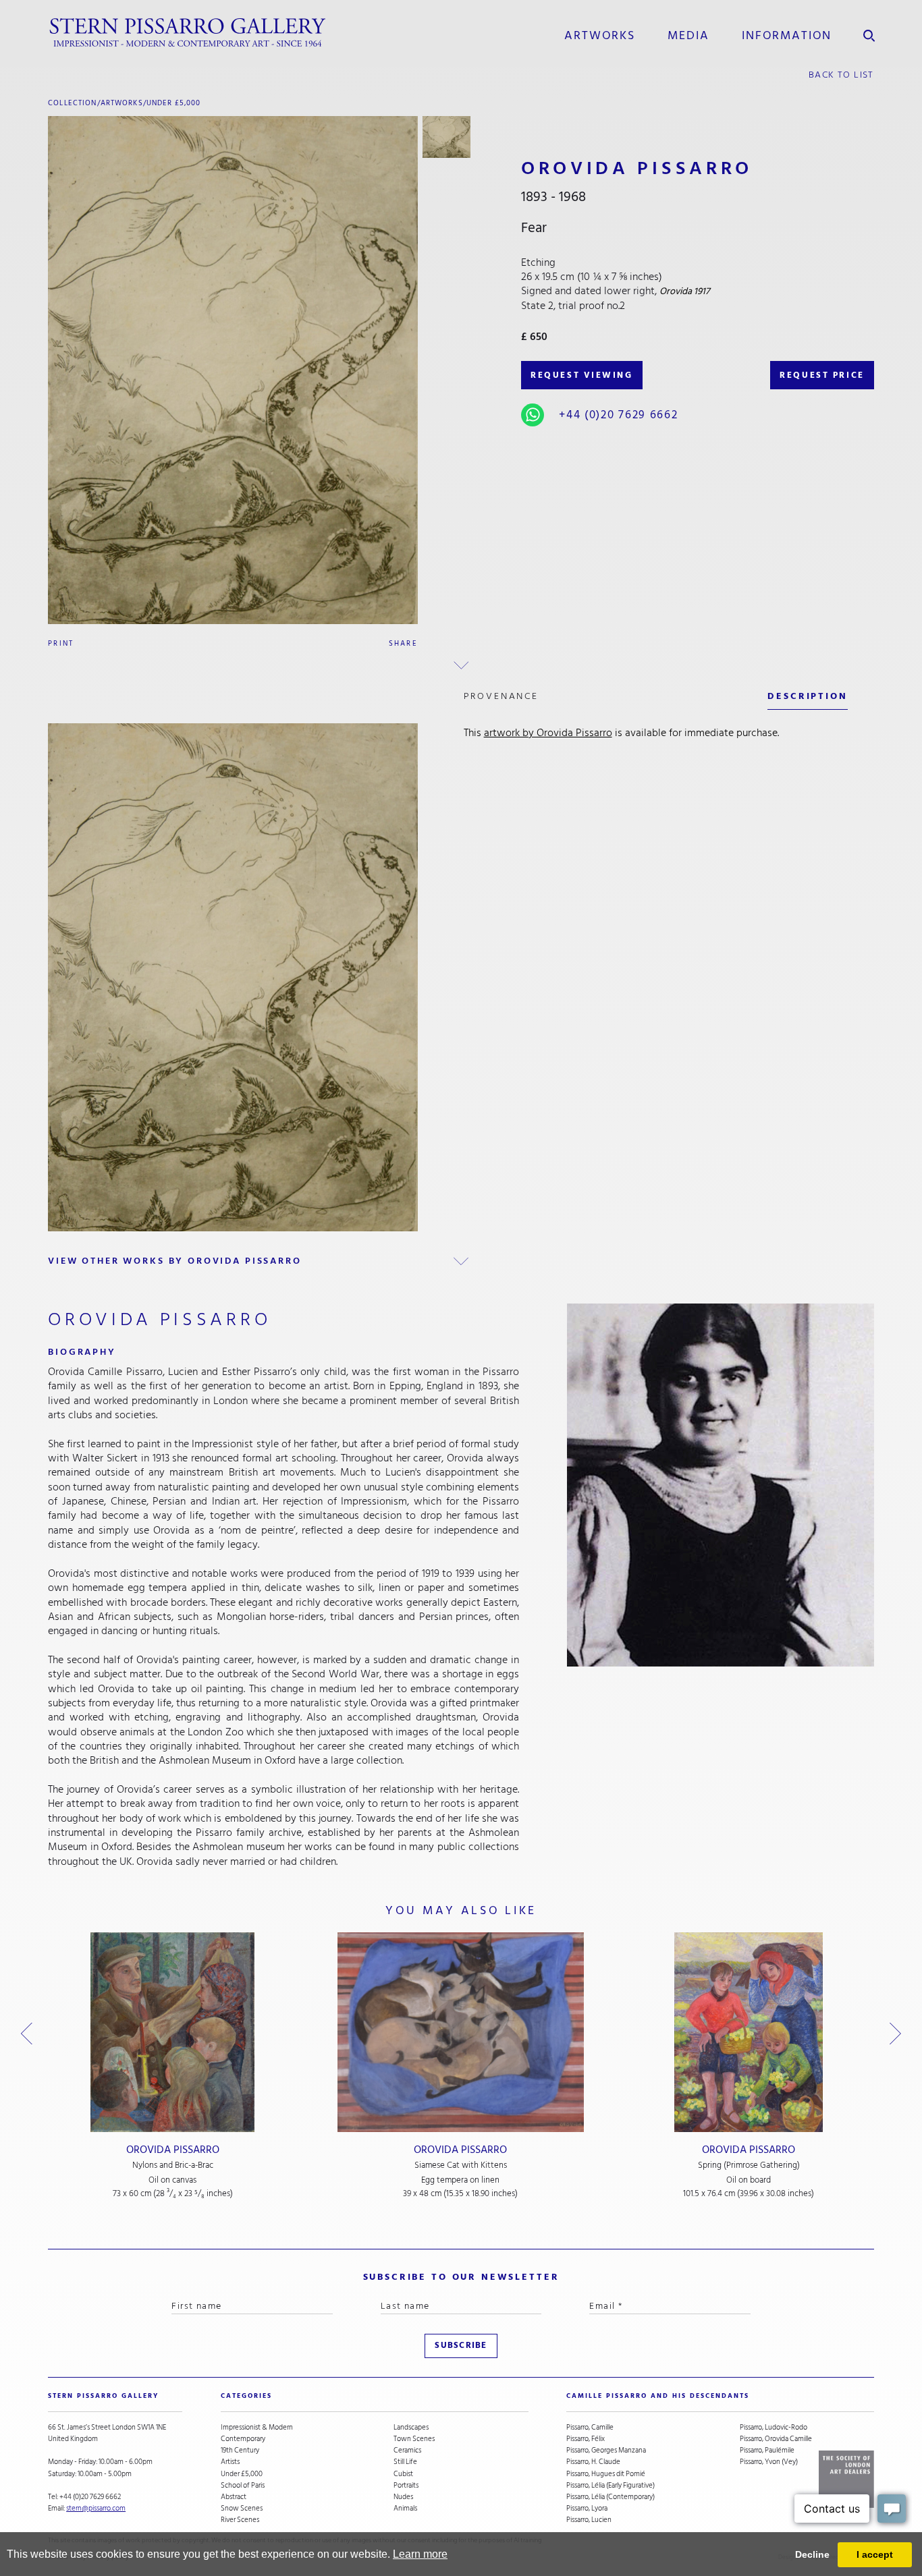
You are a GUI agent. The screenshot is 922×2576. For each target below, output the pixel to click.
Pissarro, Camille (590, 2427)
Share (403, 643)
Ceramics (407, 2450)
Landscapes (411, 2427)
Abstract (234, 2497)
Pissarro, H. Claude (593, 2462)
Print (61, 643)
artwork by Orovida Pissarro (548, 733)
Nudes (403, 2497)
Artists (230, 2462)
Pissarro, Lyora (587, 2508)
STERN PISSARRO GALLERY (103, 2396)
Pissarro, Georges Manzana (606, 2450)
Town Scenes (414, 2439)
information (787, 35)
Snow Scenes (242, 2508)
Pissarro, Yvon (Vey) (769, 2462)
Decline (812, 2554)
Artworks (600, 35)
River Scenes (240, 2520)
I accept (875, 2554)
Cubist (403, 2474)
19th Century (240, 2450)
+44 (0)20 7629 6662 (618, 415)
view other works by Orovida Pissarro (174, 1261)
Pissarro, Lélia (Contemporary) (611, 2497)
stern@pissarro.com (96, 2508)
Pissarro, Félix (586, 2439)
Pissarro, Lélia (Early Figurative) (611, 2485)
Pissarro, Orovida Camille (776, 2439)
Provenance (501, 696)
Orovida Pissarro (173, 2150)
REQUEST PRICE (822, 375)
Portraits (406, 2485)
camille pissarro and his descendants (658, 2396)
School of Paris (243, 2485)
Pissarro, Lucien (589, 2520)
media (688, 35)
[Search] (869, 33)
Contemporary (243, 2439)
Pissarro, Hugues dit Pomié (606, 2474)
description (807, 696)
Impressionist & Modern (257, 2427)
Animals (405, 2508)
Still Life (405, 2462)
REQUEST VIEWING (581, 375)
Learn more (420, 2554)
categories (246, 2396)
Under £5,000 (174, 103)
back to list (841, 75)
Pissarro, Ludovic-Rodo (774, 2427)
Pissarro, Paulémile (767, 2450)
